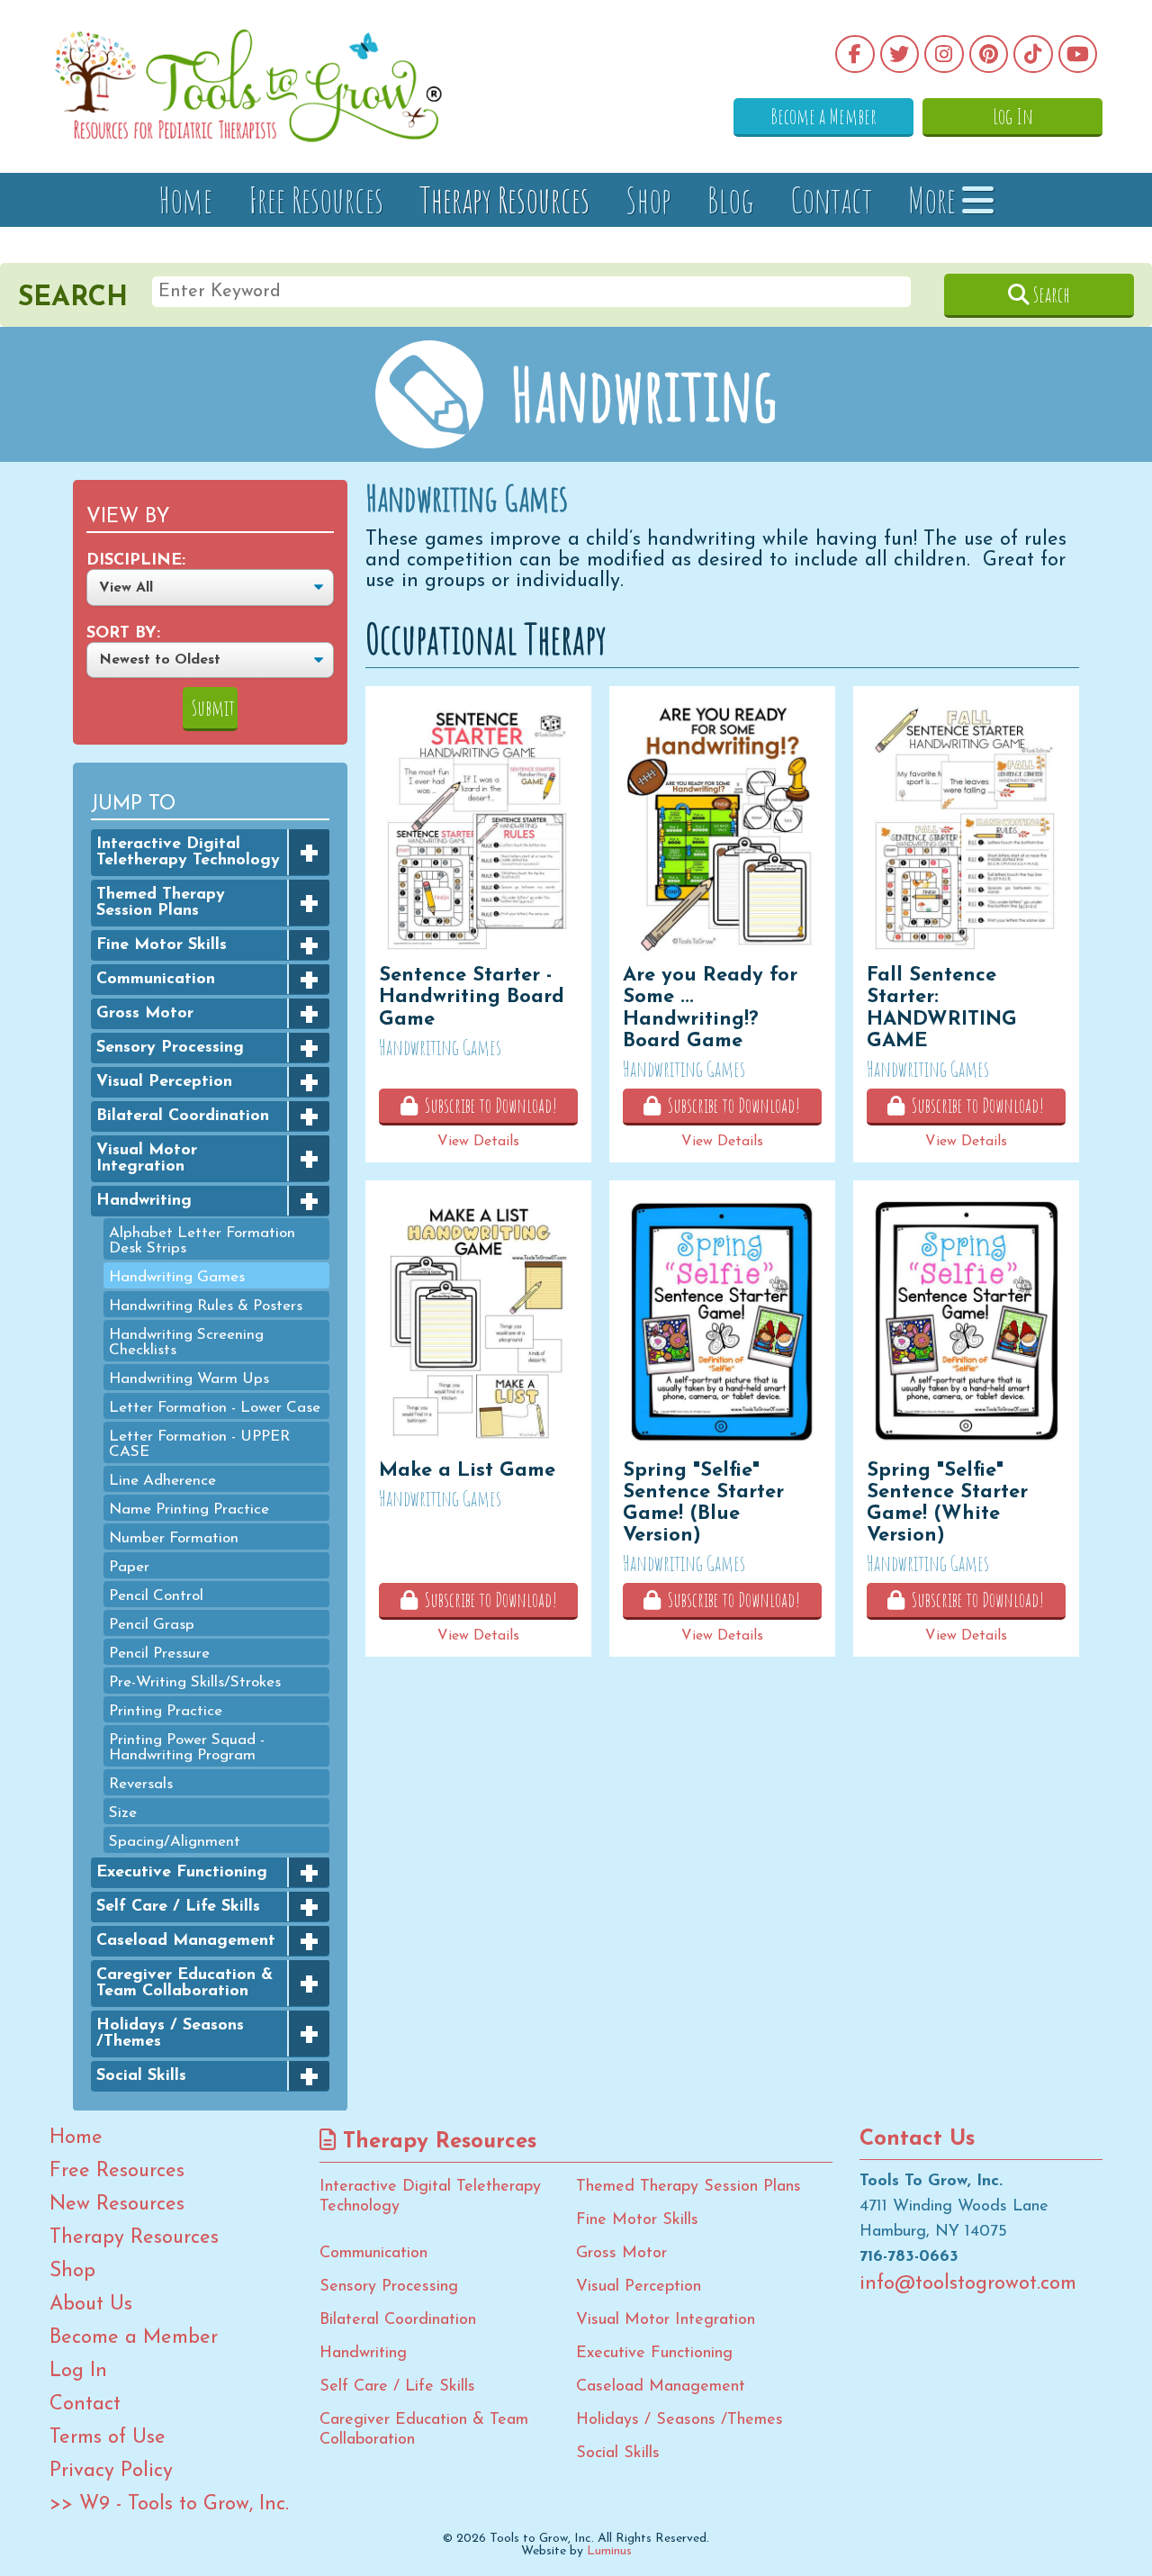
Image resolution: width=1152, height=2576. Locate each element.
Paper (129, 1566)
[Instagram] (944, 54)
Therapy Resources (504, 199)
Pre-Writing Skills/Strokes (195, 1681)
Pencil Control (156, 1595)
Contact (831, 199)
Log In (1013, 116)
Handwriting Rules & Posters (206, 1305)
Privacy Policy (111, 2472)
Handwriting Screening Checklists (186, 1342)
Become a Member (823, 116)
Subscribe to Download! (487, 1105)
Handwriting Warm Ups (189, 1378)
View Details (478, 1142)
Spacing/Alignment (175, 1841)
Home (185, 199)
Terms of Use (108, 2438)
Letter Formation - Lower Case (215, 1407)
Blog (731, 199)
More (935, 199)
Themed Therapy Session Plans (161, 902)
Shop (648, 199)
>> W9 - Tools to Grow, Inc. (169, 2505)
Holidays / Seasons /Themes (170, 2033)
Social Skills (141, 2075)
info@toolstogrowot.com (968, 2284)
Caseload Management (186, 1940)
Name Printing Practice (189, 1509)
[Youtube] (1078, 54)
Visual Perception (164, 1081)
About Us (91, 2305)
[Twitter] (900, 54)
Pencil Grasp (152, 1624)
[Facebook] (855, 54)
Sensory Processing (170, 1047)
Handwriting (144, 1200)
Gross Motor (145, 1013)
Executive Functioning (182, 1872)
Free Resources (316, 199)
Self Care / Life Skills (178, 1906)
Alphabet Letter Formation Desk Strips (202, 1240)
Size (123, 1812)
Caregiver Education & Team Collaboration (184, 1983)
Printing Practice (166, 1710)
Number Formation (174, 1537)
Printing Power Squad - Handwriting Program (187, 1747)
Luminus (609, 2551)
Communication (156, 979)
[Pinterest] (989, 54)
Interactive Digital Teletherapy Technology (188, 852)
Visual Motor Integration (147, 1158)
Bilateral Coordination (183, 1116)
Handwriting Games (177, 1276)
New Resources (117, 2205)
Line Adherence (162, 1480)
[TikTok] (1033, 54)
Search (1050, 294)
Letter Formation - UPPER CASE (199, 1443)
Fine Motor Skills (162, 945)
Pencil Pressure (159, 1653)
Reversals (141, 1783)
